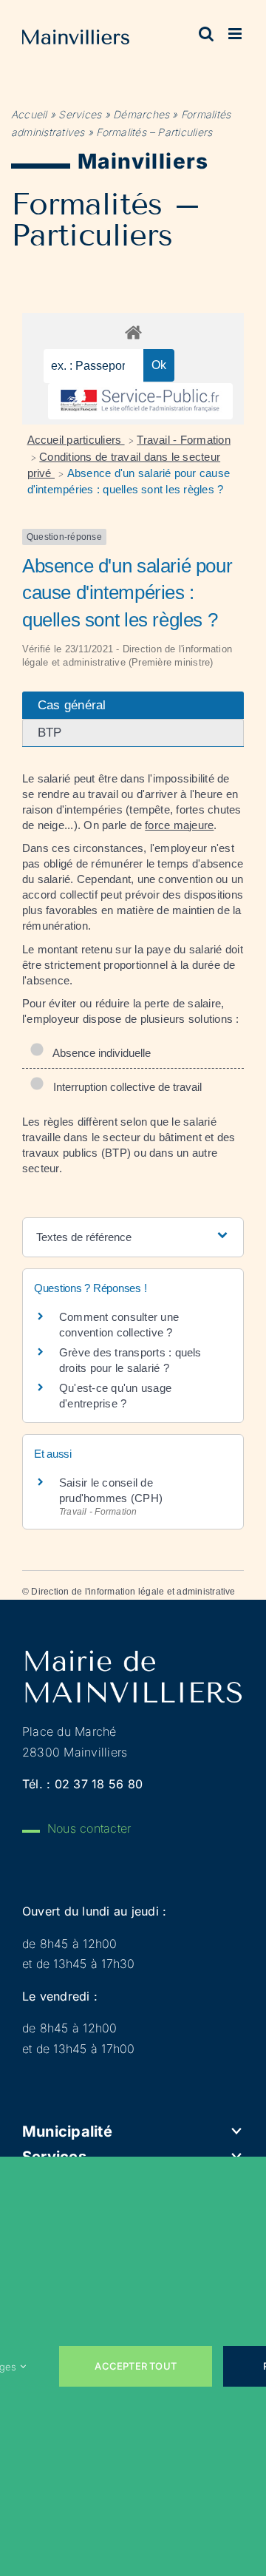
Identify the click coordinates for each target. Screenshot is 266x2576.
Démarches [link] (141, 114)
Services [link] (80, 114)
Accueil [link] (29, 114)
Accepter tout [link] (136, 2366)
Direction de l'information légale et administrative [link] (133, 1592)
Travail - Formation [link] (184, 440)
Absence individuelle (99, 1053)
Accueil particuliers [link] (76, 440)
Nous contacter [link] (89, 1828)
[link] (76, 40)
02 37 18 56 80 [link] (99, 1784)
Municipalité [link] (67, 2132)
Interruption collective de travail (125, 1087)
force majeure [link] (179, 825)
